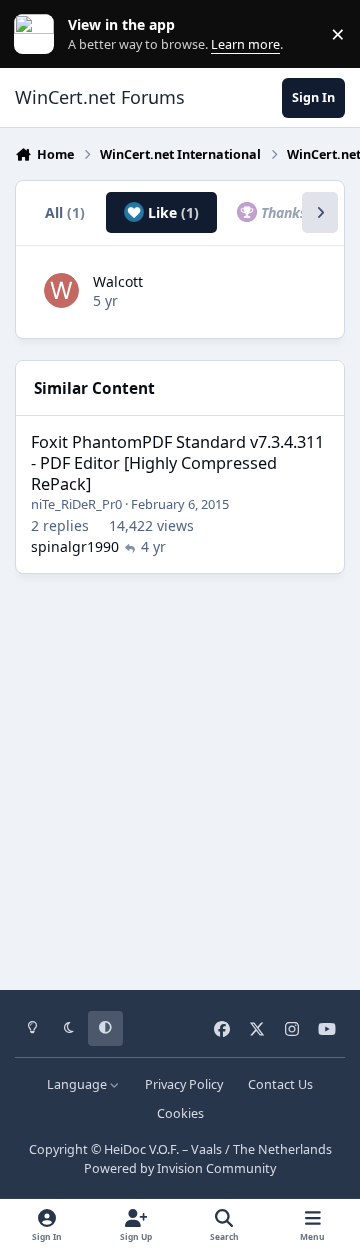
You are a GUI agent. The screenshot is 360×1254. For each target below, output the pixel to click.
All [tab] (65, 212)
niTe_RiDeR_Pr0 (76, 504)
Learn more (38, 34)
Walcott (118, 281)
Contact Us (280, 1084)
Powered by (180, 1168)
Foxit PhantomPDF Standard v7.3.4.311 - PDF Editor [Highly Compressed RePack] (177, 463)
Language (78, 1084)
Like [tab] (171, 212)
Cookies (180, 1113)
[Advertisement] (180, 775)
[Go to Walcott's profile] (61, 290)
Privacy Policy (184, 1084)
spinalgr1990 (75, 546)
